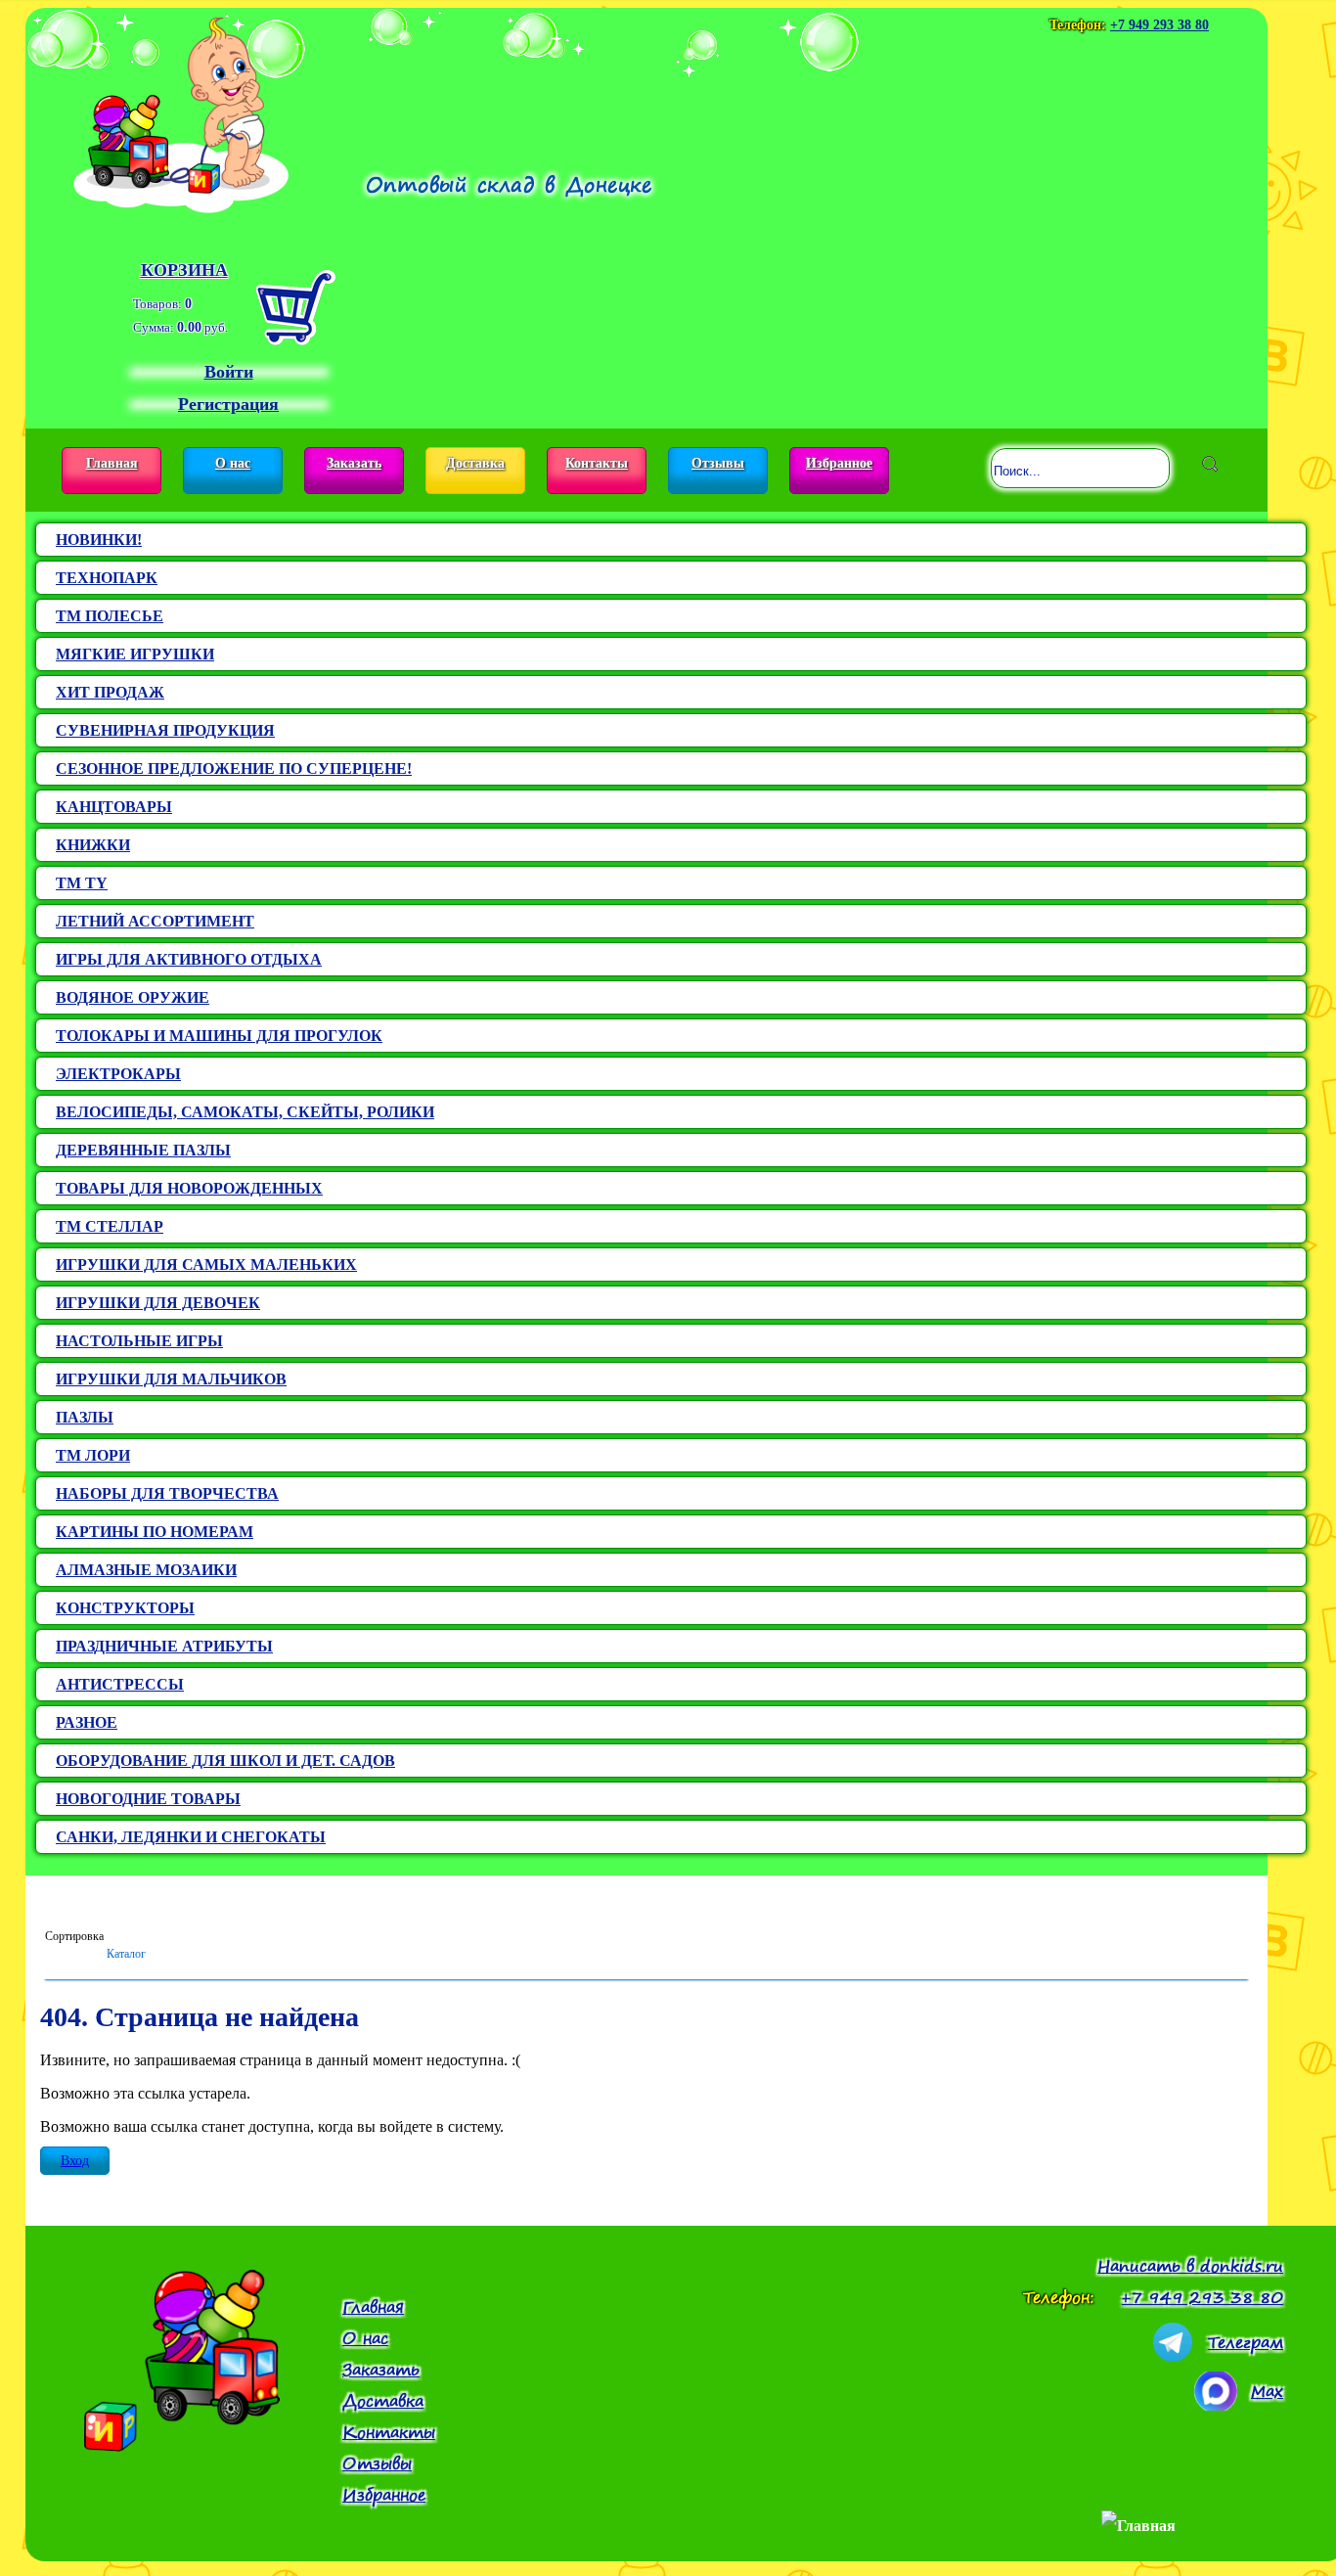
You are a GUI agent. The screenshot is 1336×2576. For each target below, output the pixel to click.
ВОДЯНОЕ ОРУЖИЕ (133, 997)
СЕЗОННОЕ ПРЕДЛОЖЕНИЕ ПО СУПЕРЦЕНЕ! (234, 768)
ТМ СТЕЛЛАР (110, 1226)
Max (1267, 2391)
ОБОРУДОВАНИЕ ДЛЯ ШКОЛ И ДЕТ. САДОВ (225, 1761)
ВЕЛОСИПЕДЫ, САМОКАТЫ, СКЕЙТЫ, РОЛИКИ (245, 1112)
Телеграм (1246, 2342)
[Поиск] (1210, 464)
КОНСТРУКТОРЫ (125, 1608)
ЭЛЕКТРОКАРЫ (118, 1074)
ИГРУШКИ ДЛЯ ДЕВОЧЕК (158, 1303)
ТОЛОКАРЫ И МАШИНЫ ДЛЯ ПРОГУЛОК (219, 1036)
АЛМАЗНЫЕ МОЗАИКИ (146, 1570)
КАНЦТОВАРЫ (114, 807)
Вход (75, 2161)
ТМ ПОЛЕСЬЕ (110, 616)
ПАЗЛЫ (85, 1417)
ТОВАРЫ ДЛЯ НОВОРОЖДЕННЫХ (189, 1188)
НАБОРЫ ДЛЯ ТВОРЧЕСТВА (167, 1493)
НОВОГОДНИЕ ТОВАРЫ (148, 1799)
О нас (233, 463)
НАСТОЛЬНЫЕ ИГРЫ (139, 1341)
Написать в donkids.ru (1190, 2266)
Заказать (354, 463)
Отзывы (718, 463)
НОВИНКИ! (99, 540)
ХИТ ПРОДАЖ (110, 692)
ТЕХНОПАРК (107, 578)
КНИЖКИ (93, 845)
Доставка (475, 463)
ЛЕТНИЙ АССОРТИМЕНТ (155, 921)
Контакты (597, 463)
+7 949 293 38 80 (1159, 25)
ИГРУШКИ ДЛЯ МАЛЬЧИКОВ (171, 1379)
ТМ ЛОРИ (93, 1455)
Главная (112, 463)
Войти (229, 372)
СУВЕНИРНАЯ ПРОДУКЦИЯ (165, 730)
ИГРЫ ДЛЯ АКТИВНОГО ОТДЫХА (189, 959)
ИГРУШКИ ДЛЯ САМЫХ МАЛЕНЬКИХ (206, 1265)
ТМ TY (82, 883)
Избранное (839, 463)
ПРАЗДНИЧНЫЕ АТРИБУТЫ (164, 1646)
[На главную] (181, 111)
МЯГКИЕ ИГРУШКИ (135, 654)
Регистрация (228, 404)
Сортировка (74, 1936)
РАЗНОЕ (87, 1722)
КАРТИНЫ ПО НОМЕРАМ (155, 1532)
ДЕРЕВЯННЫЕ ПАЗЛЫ (143, 1150)
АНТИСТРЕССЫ (120, 1684)
